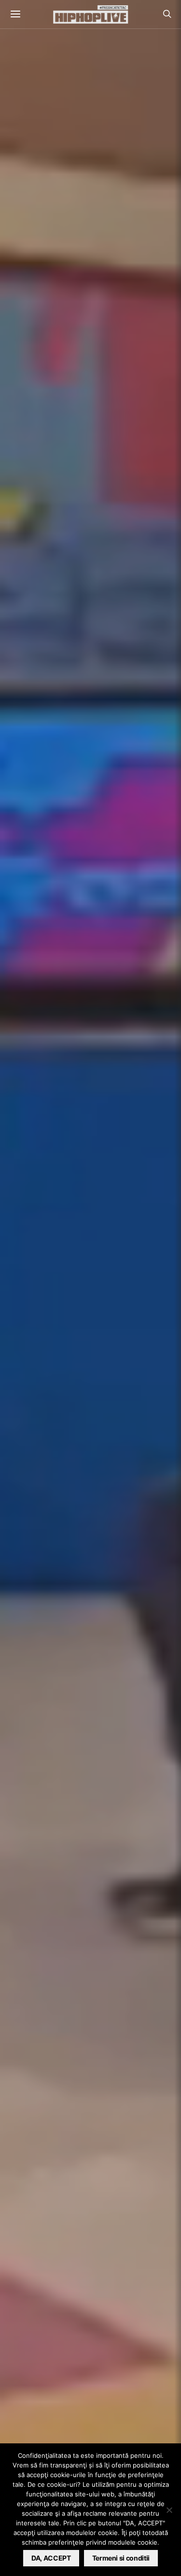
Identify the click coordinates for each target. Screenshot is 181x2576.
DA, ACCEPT (51, 2558)
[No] (169, 2510)
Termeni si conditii (121, 2558)
